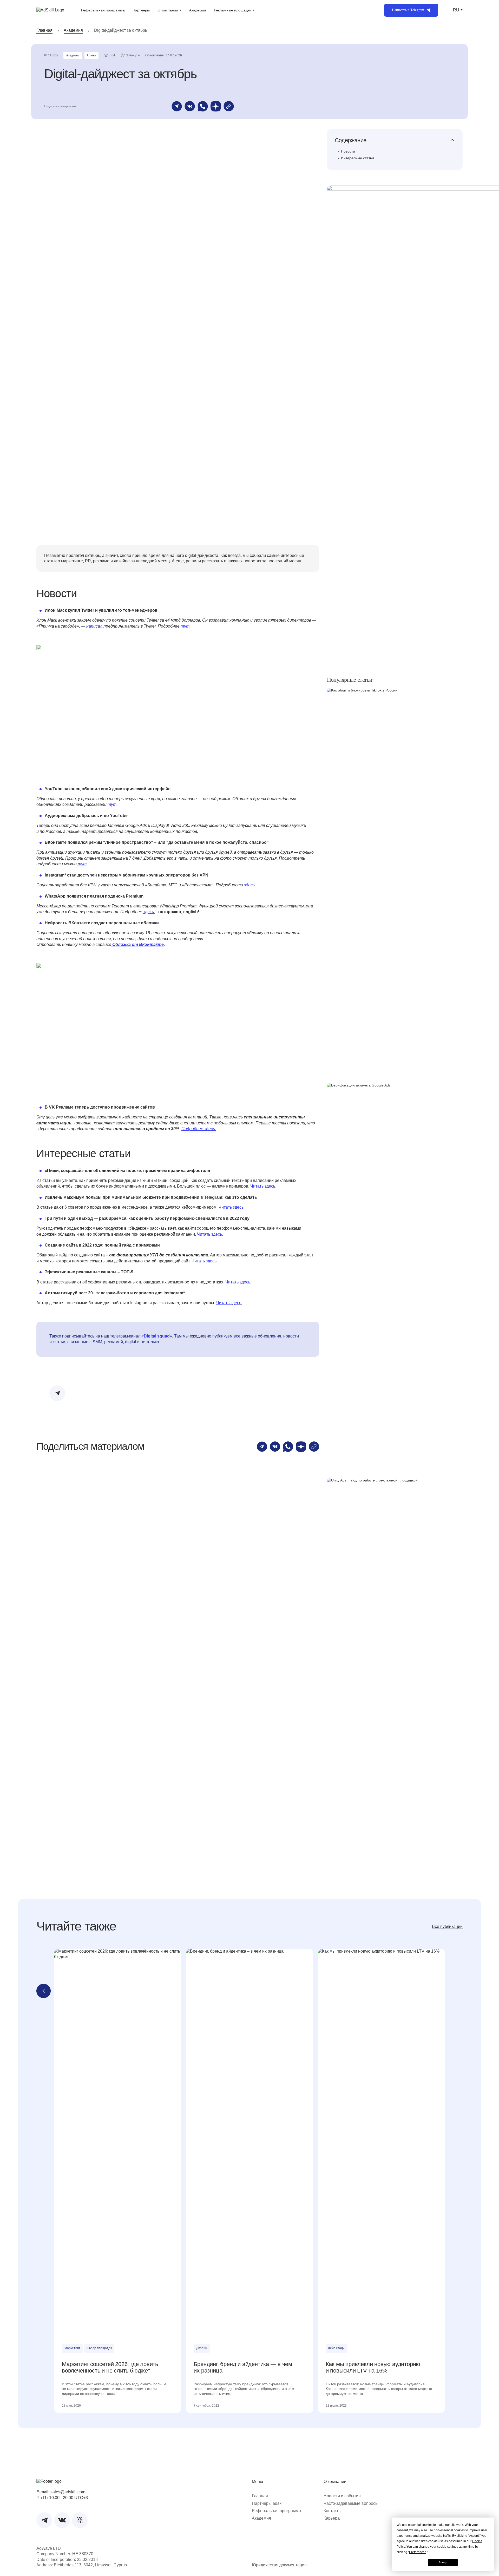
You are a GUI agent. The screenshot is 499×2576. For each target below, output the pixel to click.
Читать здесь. (210, 1234)
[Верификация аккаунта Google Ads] (395, 1278)
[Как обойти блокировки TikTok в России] (395, 883)
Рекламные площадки (233, 10)
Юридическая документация (279, 2565)
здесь (249, 885)
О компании (168, 10)
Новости (348, 151)
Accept (443, 2562)
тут (111, 804)
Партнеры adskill (268, 2503)
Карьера (332, 2518)
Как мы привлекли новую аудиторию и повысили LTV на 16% (373, 2367)
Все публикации (447, 1926)
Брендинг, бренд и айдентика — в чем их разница (243, 2367)
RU (456, 10)
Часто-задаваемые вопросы (351, 2503)
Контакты (333, 2511)
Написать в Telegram (408, 10)
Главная (44, 30)
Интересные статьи (357, 158)
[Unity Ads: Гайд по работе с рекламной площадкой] (395, 1673)
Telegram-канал (155, 1390)
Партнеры (141, 10)
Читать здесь (263, 1186)
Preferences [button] (418, 2552)
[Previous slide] (44, 1991)
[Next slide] (455, 1991)
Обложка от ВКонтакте (137, 944)
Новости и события (342, 2496)
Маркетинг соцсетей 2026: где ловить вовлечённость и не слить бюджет (110, 2367)
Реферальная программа (103, 10)
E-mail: (61, 2492)
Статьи (91, 55)
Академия (198, 10)
